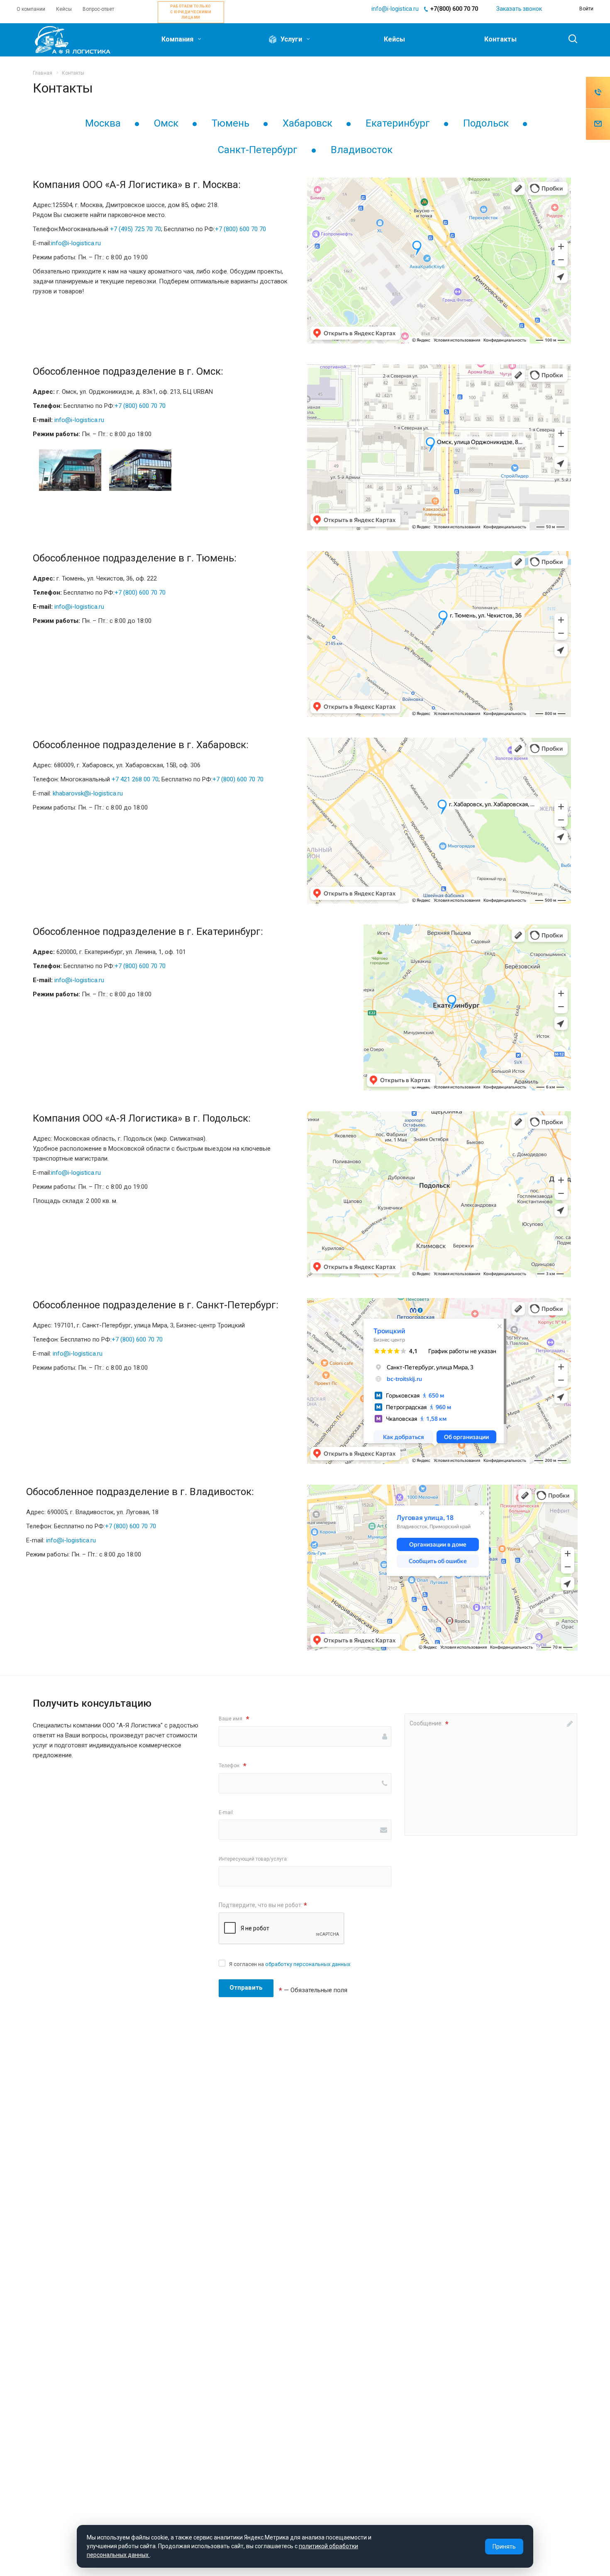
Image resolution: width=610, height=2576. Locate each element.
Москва (103, 123)
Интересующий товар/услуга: (253, 1859)
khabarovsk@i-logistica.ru (88, 793)
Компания (178, 39)
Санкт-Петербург (258, 150)
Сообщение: (429, 1724)
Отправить (246, 1988)
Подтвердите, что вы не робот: (263, 1905)
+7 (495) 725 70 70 (135, 229)
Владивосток (362, 150)
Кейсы (394, 39)
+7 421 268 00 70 (135, 779)
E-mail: (226, 1812)
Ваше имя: (234, 1719)
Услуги (291, 39)
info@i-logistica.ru (395, 9)
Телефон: (233, 1766)
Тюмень (231, 123)
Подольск (486, 123)
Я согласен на (290, 1964)
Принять (504, 2547)
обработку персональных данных (308, 1964)
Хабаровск (307, 123)
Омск (166, 123)
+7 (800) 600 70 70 (240, 229)
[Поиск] (569, 39)
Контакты (500, 39)
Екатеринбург (398, 123)
